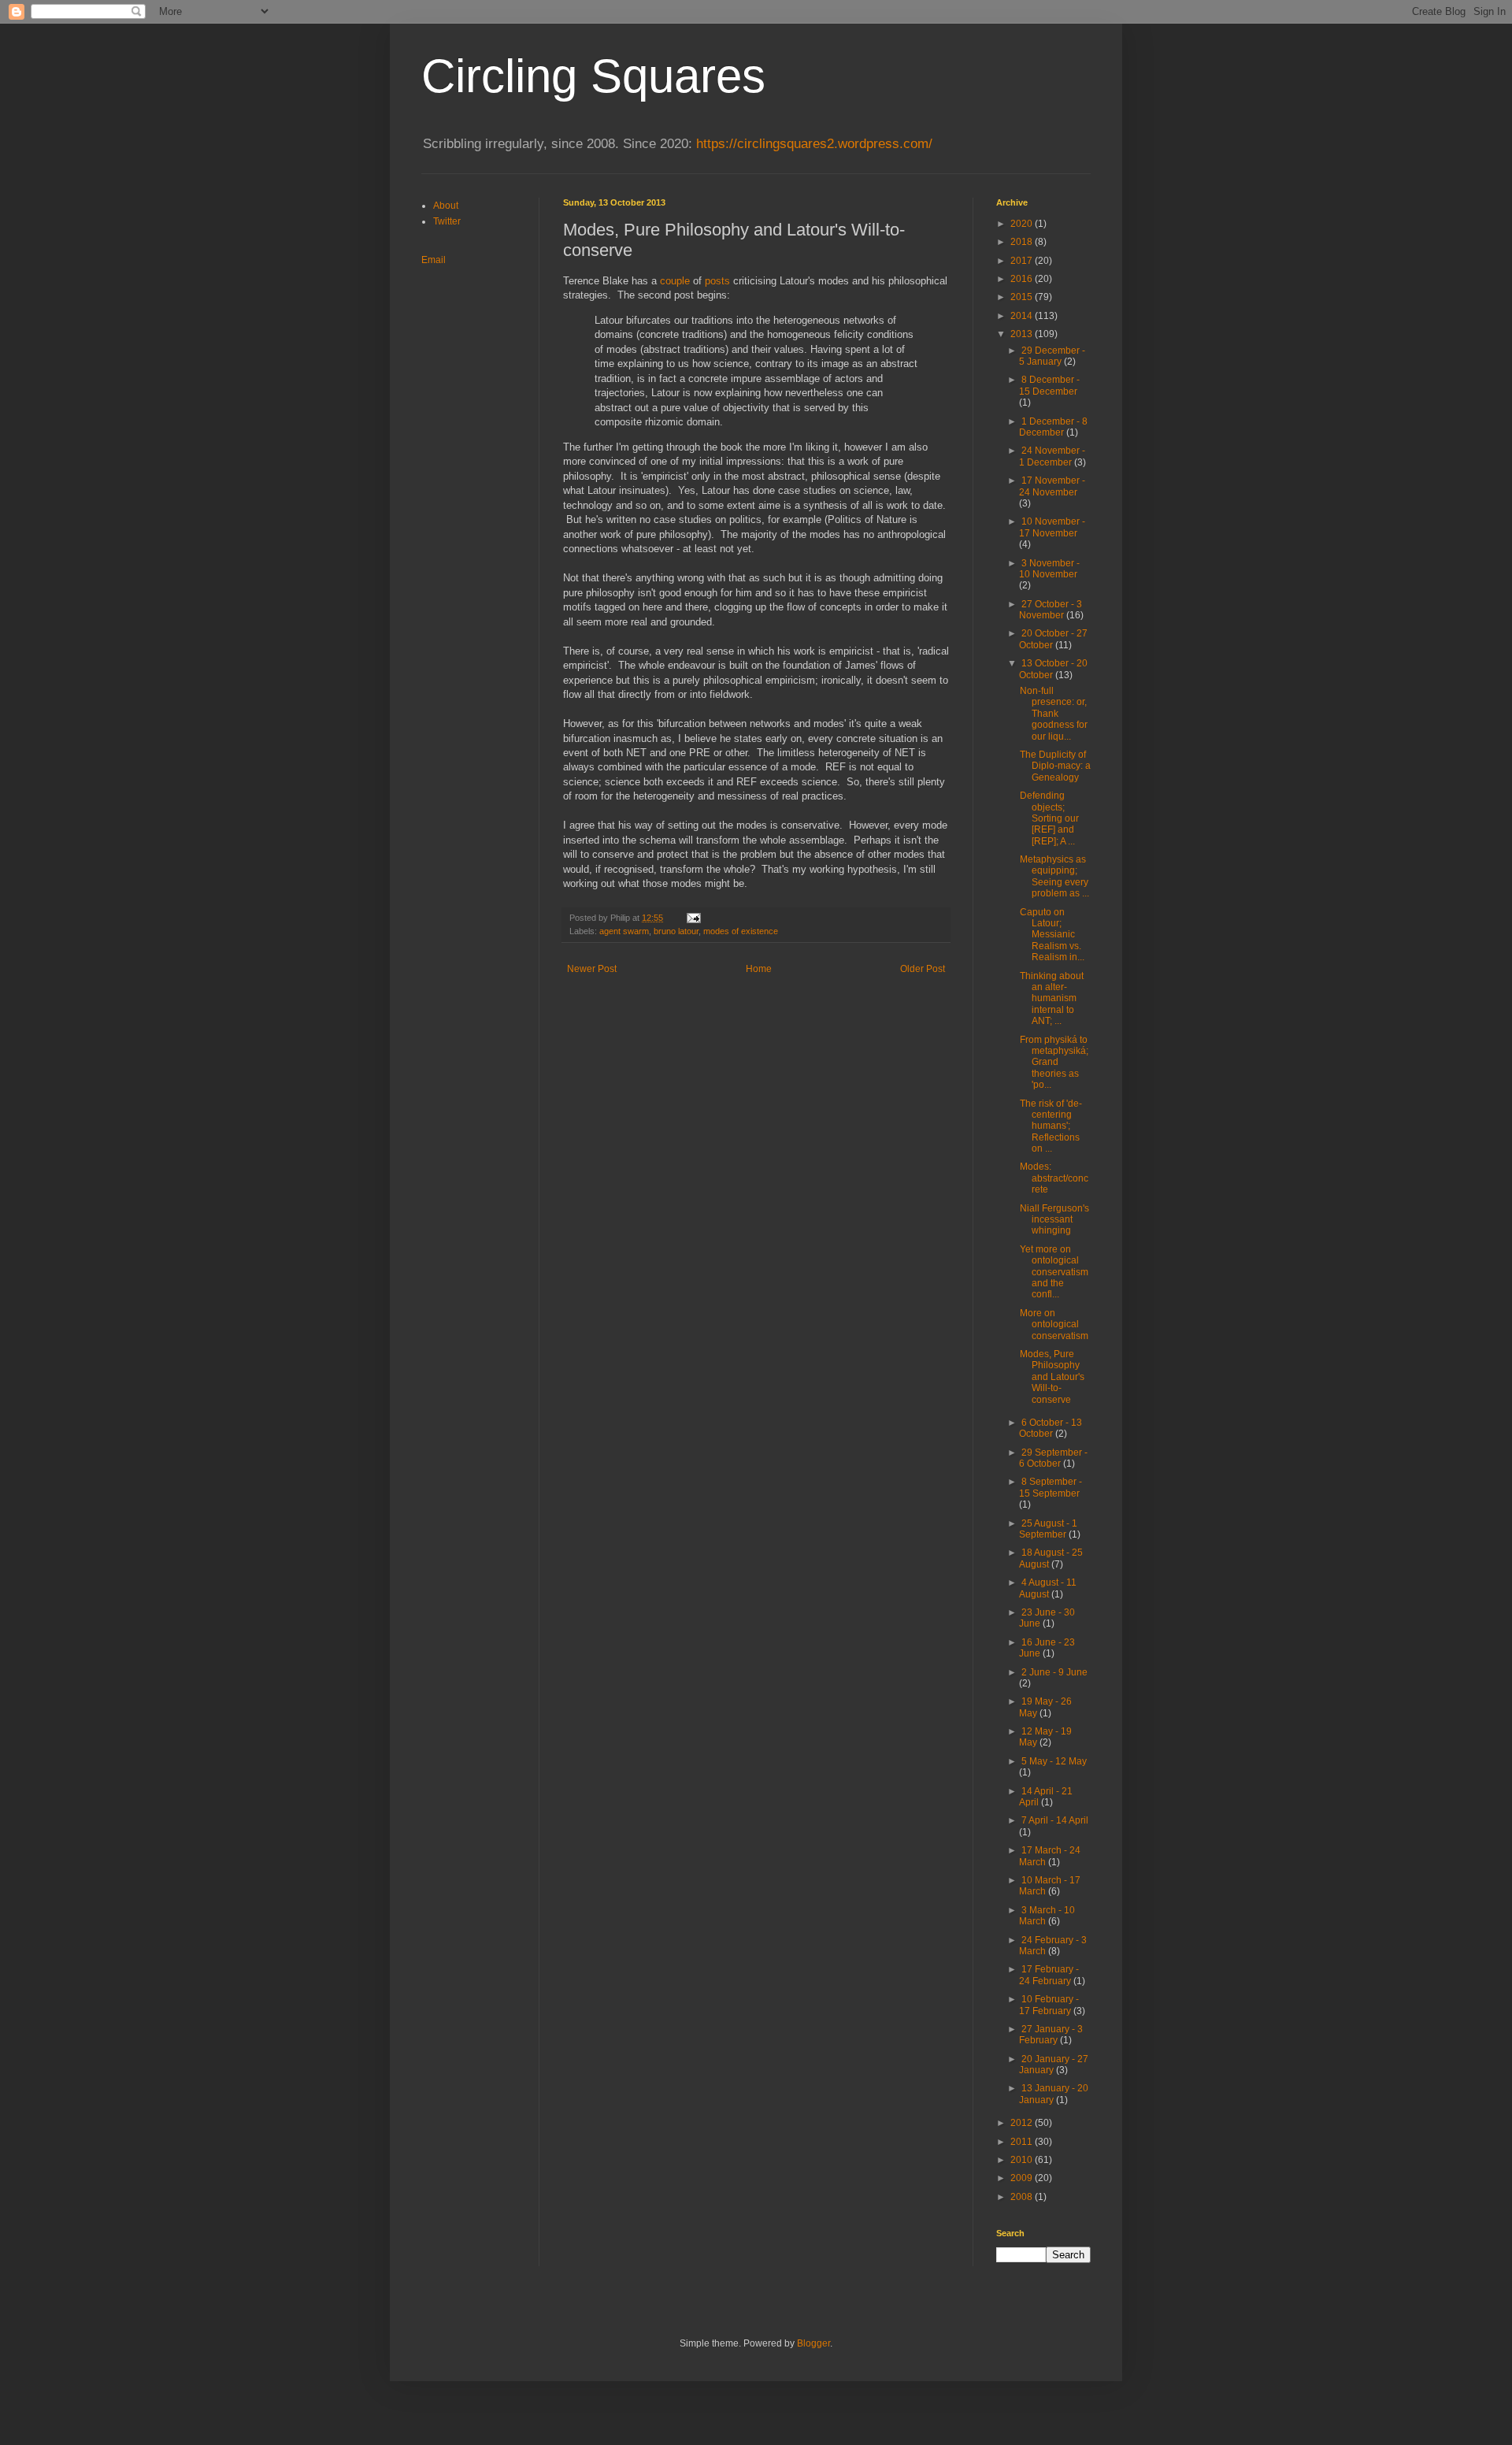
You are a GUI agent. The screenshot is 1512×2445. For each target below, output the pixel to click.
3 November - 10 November (1049, 569)
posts (717, 281)
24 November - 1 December (1052, 456)
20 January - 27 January (1054, 2065)
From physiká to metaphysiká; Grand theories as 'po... (1054, 1063)
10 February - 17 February (1049, 2005)
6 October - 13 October (1051, 1428)
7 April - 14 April (1055, 1820)
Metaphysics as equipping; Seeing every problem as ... (1054, 876)
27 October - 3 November (1051, 610)
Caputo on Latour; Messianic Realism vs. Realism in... (1052, 935)
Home (759, 969)
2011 (1023, 2142)
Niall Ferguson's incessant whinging (1054, 1220)
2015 (1023, 297)
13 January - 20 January (1054, 2094)
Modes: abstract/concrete (1054, 1178)
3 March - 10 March (1047, 1916)
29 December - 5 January (1052, 356)
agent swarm (624, 931)
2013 (1023, 334)
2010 (1023, 2160)
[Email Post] (693, 918)
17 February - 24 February (1049, 1975)
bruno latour (676, 931)
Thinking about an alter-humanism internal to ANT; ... (1052, 999)
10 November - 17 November (1052, 527)
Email (434, 260)
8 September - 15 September (1051, 1487)
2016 (1023, 279)
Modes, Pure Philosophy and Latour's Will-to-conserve (1052, 1377)
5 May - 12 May (1054, 1761)
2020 (1023, 224)
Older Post (923, 969)
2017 (1023, 261)
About (446, 206)
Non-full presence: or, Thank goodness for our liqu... (1054, 714)
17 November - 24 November (1052, 486)
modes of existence (741, 931)
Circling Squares (593, 76)
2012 (1023, 2123)
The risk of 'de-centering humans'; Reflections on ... (1051, 1126)
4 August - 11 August (1048, 1588)
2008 (1023, 2197)
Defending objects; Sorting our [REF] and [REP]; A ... (1049, 818)
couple (675, 281)
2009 (1023, 2178)
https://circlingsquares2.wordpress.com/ (814, 144)
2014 (1023, 316)
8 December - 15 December (1049, 385)
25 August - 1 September (1048, 1529)
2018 (1023, 242)
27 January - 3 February (1051, 2035)
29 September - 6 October (1053, 1458)
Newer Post (592, 969)
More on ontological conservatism (1054, 1325)
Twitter (447, 221)
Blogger (813, 2343)
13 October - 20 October (1053, 669)
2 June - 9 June (1054, 1672)
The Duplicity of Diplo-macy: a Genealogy (1055, 766)
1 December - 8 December (1053, 427)
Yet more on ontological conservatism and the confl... (1054, 1272)
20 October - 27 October (1053, 639)
